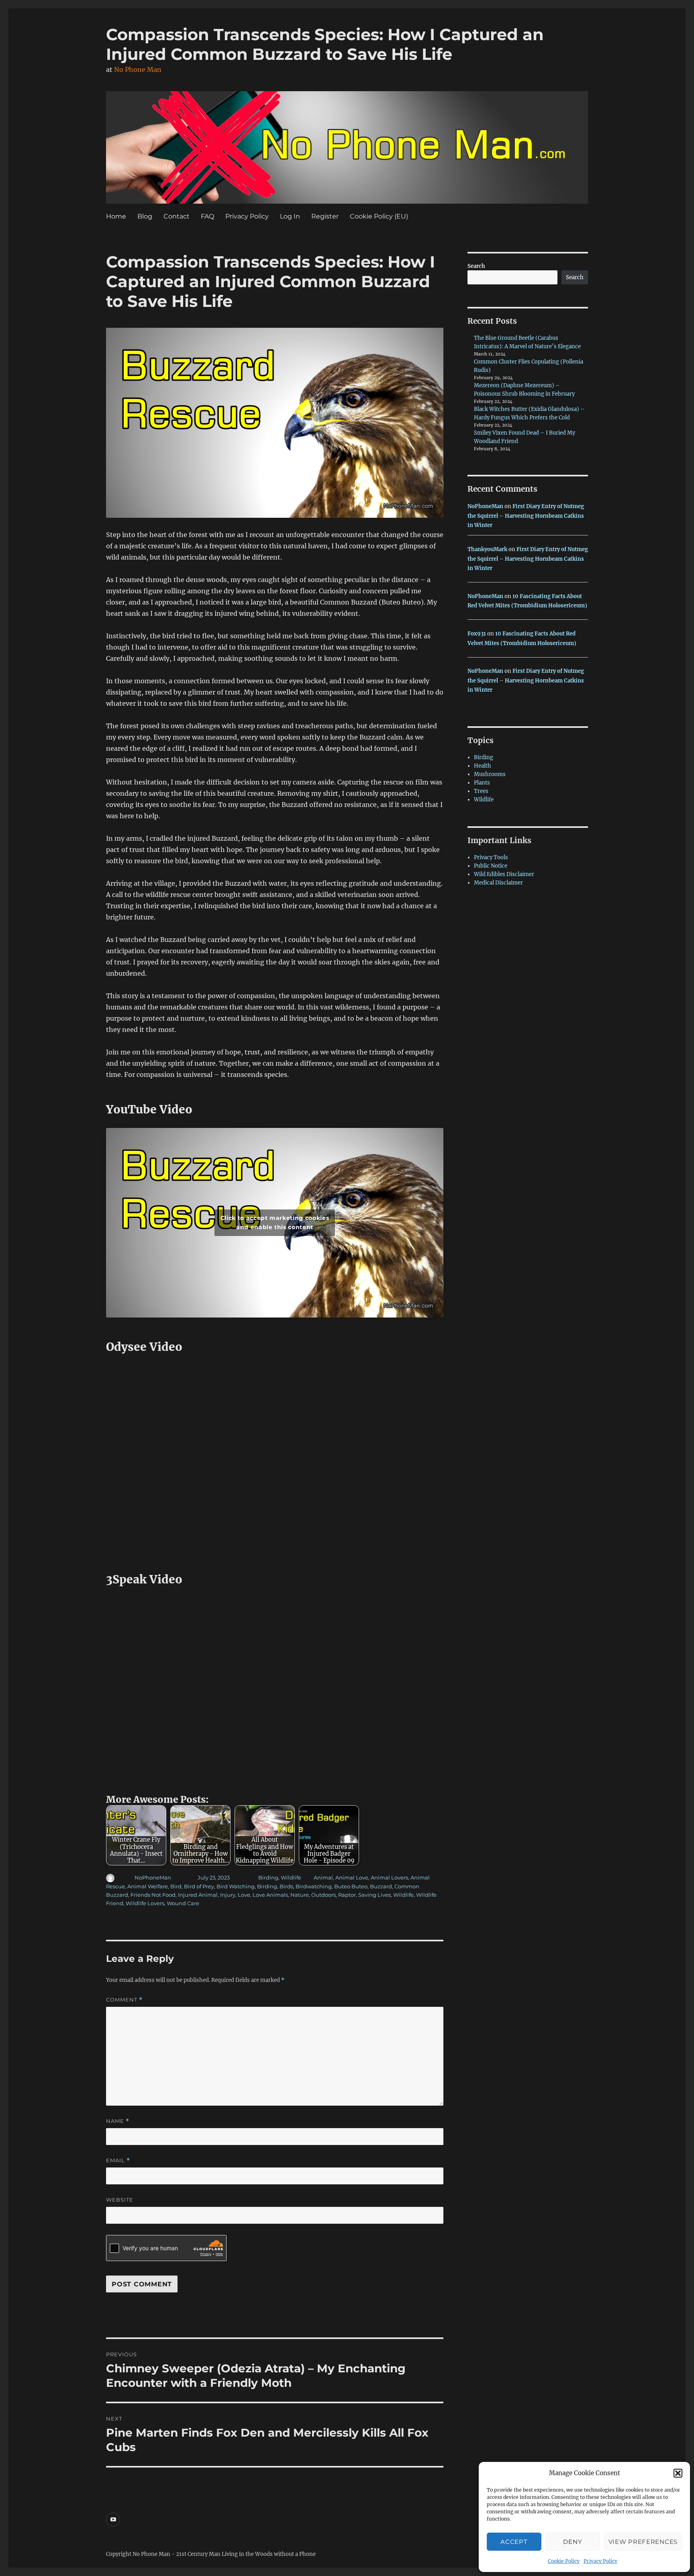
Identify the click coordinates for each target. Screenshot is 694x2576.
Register (325, 216)
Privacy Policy (600, 2561)
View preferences (643, 2542)
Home (116, 216)
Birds (286, 1886)
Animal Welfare (148, 1886)
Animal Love (352, 1877)
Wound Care (183, 1903)
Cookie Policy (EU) (379, 216)
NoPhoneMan (153, 1877)
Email (118, 2160)
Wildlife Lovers (145, 1903)
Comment (124, 2000)
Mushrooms (490, 774)
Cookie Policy (564, 2561)
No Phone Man (138, 69)
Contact (177, 216)
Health (483, 766)
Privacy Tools (491, 857)
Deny (573, 2542)
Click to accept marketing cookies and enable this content (275, 1223)
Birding (268, 1877)
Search (476, 266)
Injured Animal (198, 1895)
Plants (482, 783)
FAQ (207, 216)
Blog (145, 216)
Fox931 (477, 634)
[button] (678, 2473)
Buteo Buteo (351, 1886)
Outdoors (324, 1895)
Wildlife (291, 1877)
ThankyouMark (487, 549)
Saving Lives (375, 1895)
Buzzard (381, 1886)
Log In (290, 216)
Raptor (347, 1895)
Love (244, 1895)
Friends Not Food (153, 1895)
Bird (176, 1886)
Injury (228, 1895)
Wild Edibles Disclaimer (504, 874)
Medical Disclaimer (498, 883)
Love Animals (270, 1895)
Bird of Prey (199, 1886)
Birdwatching (314, 1886)
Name (118, 2121)
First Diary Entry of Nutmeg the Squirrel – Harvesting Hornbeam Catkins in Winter (526, 516)
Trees (481, 791)
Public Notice (491, 866)
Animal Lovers (389, 1877)
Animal (323, 1877)
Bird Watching (236, 1886)
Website (120, 2200)
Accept (514, 2542)
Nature (300, 1895)
